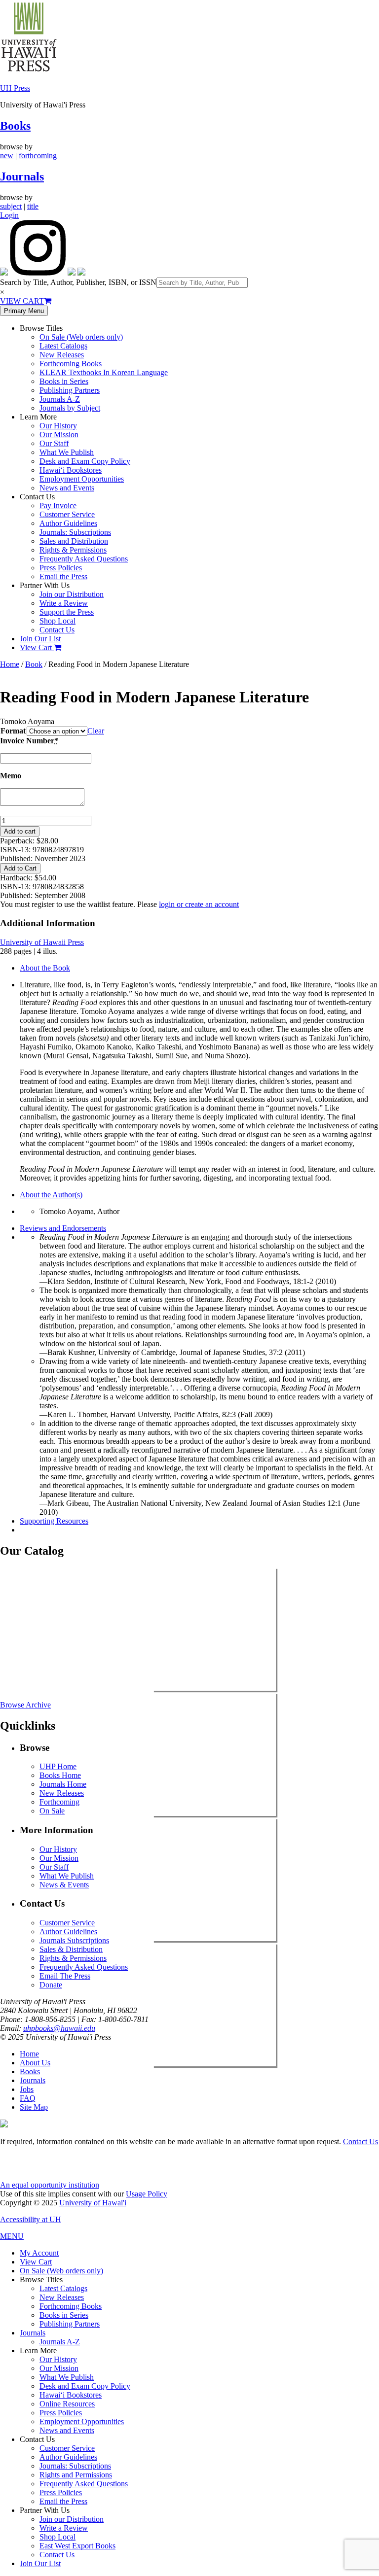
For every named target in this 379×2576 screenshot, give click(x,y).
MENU (12, 2236)
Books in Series (64, 381)
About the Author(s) (51, 1195)
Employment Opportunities (82, 479)
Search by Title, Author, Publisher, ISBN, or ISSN (78, 282)
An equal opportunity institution (50, 2185)
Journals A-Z (60, 399)
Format (13, 731)
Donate (51, 1985)
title (33, 206)
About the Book (45, 968)
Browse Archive (25, 1705)
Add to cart (20, 831)
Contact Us (57, 630)
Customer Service (67, 514)
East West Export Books (77, 2546)
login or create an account (199, 904)
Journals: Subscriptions (75, 532)
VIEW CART (22, 301)
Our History (58, 426)
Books (15, 126)
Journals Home (63, 1784)
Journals (22, 176)
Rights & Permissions (73, 550)
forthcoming (38, 156)
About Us (35, 2063)
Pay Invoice (58, 505)
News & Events (64, 1885)
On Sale (52, 1811)
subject (11, 206)
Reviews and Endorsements (63, 1228)
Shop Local (57, 621)
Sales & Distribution (71, 1949)
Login (9, 215)
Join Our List (40, 639)
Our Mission (59, 435)
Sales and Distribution (74, 541)
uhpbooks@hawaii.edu (59, 2028)
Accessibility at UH (31, 2219)
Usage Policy (147, 2194)
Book (34, 664)
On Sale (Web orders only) (81, 337)
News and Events (67, 488)
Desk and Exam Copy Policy (85, 461)
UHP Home (58, 1766)
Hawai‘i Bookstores (71, 470)
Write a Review (64, 603)
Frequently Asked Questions (84, 559)
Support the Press (67, 612)
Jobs (27, 2089)
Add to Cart (20, 868)
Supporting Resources (54, 1521)
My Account (39, 2253)
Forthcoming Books (71, 364)
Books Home (60, 1775)
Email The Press (65, 1976)
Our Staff (54, 443)
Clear (96, 731)
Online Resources (67, 2404)
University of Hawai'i (93, 2203)
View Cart (37, 647)
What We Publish (67, 452)
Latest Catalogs (63, 346)
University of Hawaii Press (42, 942)
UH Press (15, 88)
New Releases (62, 355)
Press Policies (61, 568)
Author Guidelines (68, 523)
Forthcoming (59, 1802)
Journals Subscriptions (74, 1940)
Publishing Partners (70, 390)
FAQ (28, 2098)
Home (10, 664)
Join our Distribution (72, 594)
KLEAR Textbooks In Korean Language (104, 372)
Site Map (34, 2107)
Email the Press (63, 576)
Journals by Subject (70, 408)
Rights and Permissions (76, 2475)
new (7, 156)
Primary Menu (24, 311)
